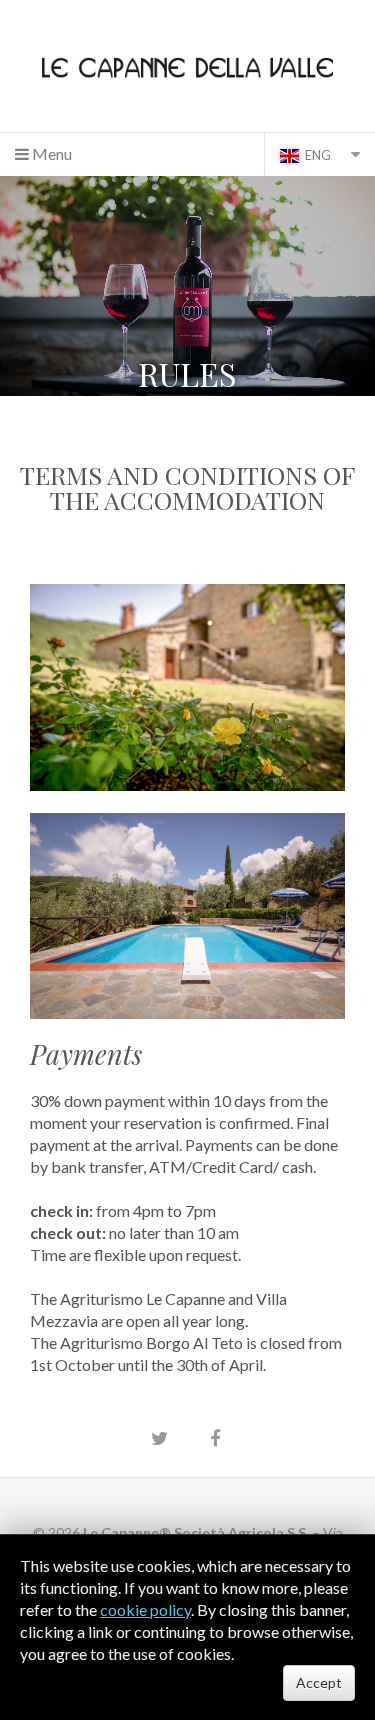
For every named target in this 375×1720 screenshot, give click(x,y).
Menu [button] (50, 153)
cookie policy (145, 1609)
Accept (319, 1682)
